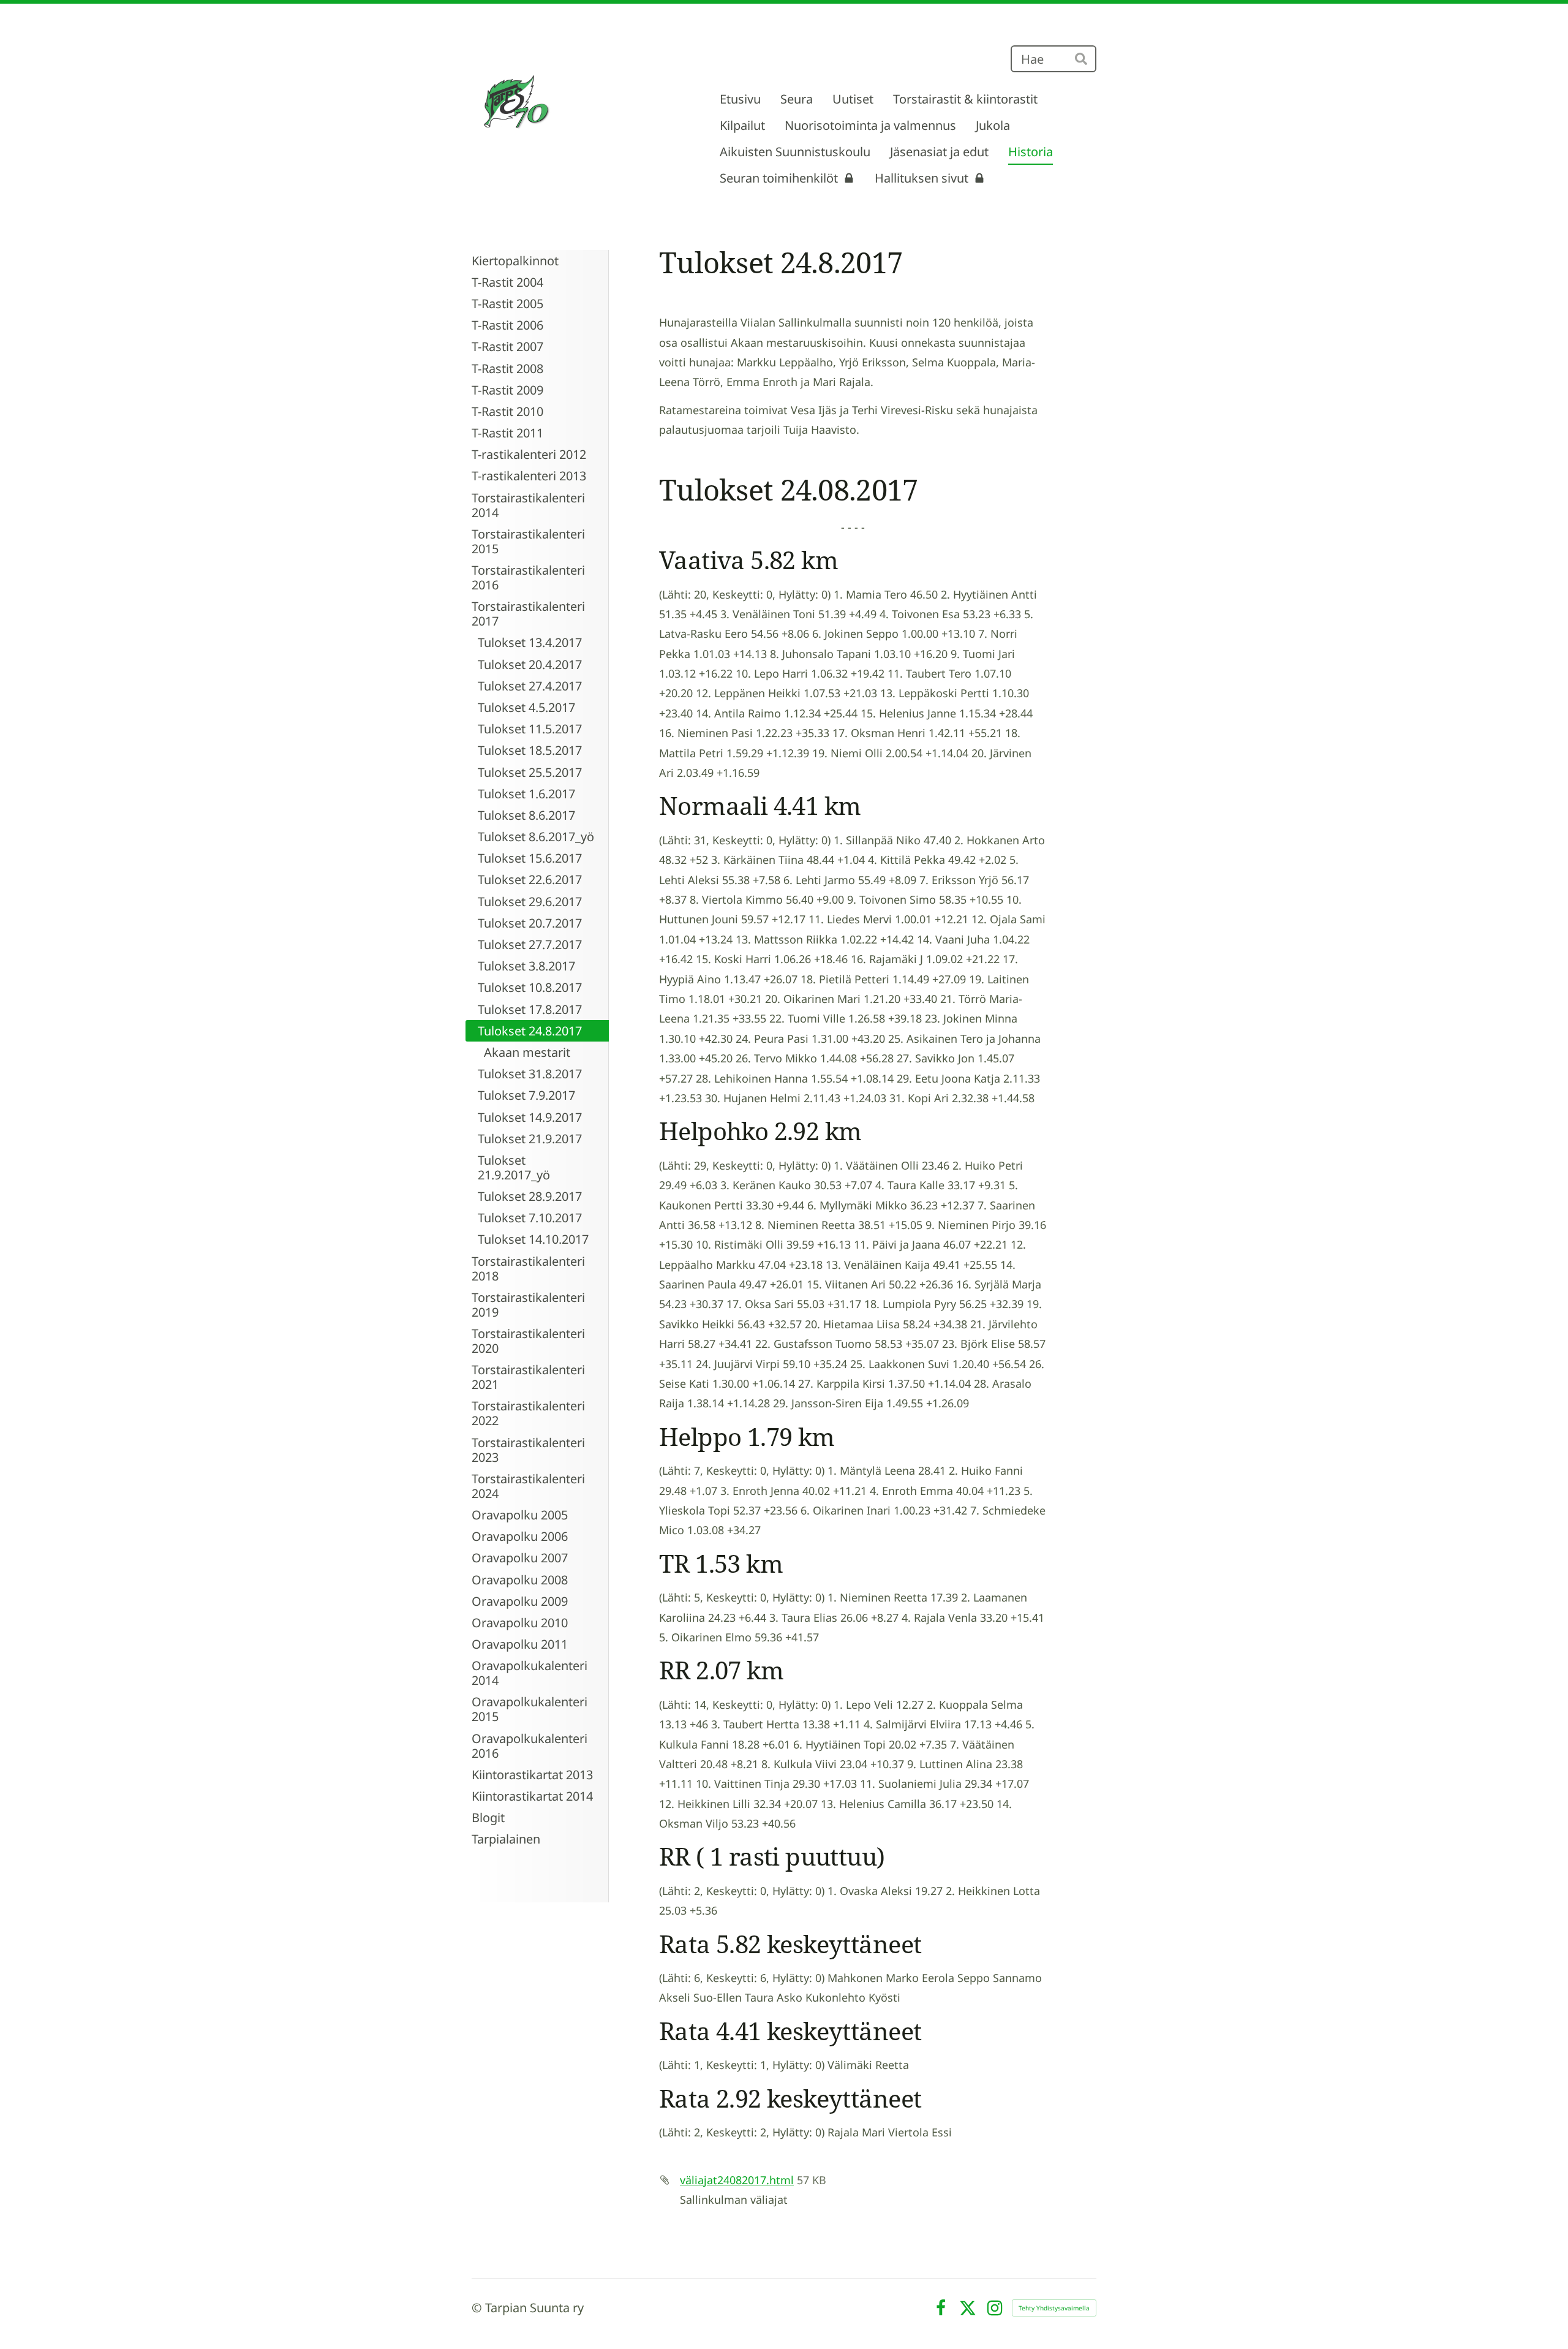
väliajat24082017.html (737, 2180)
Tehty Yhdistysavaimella (1054, 2308)
